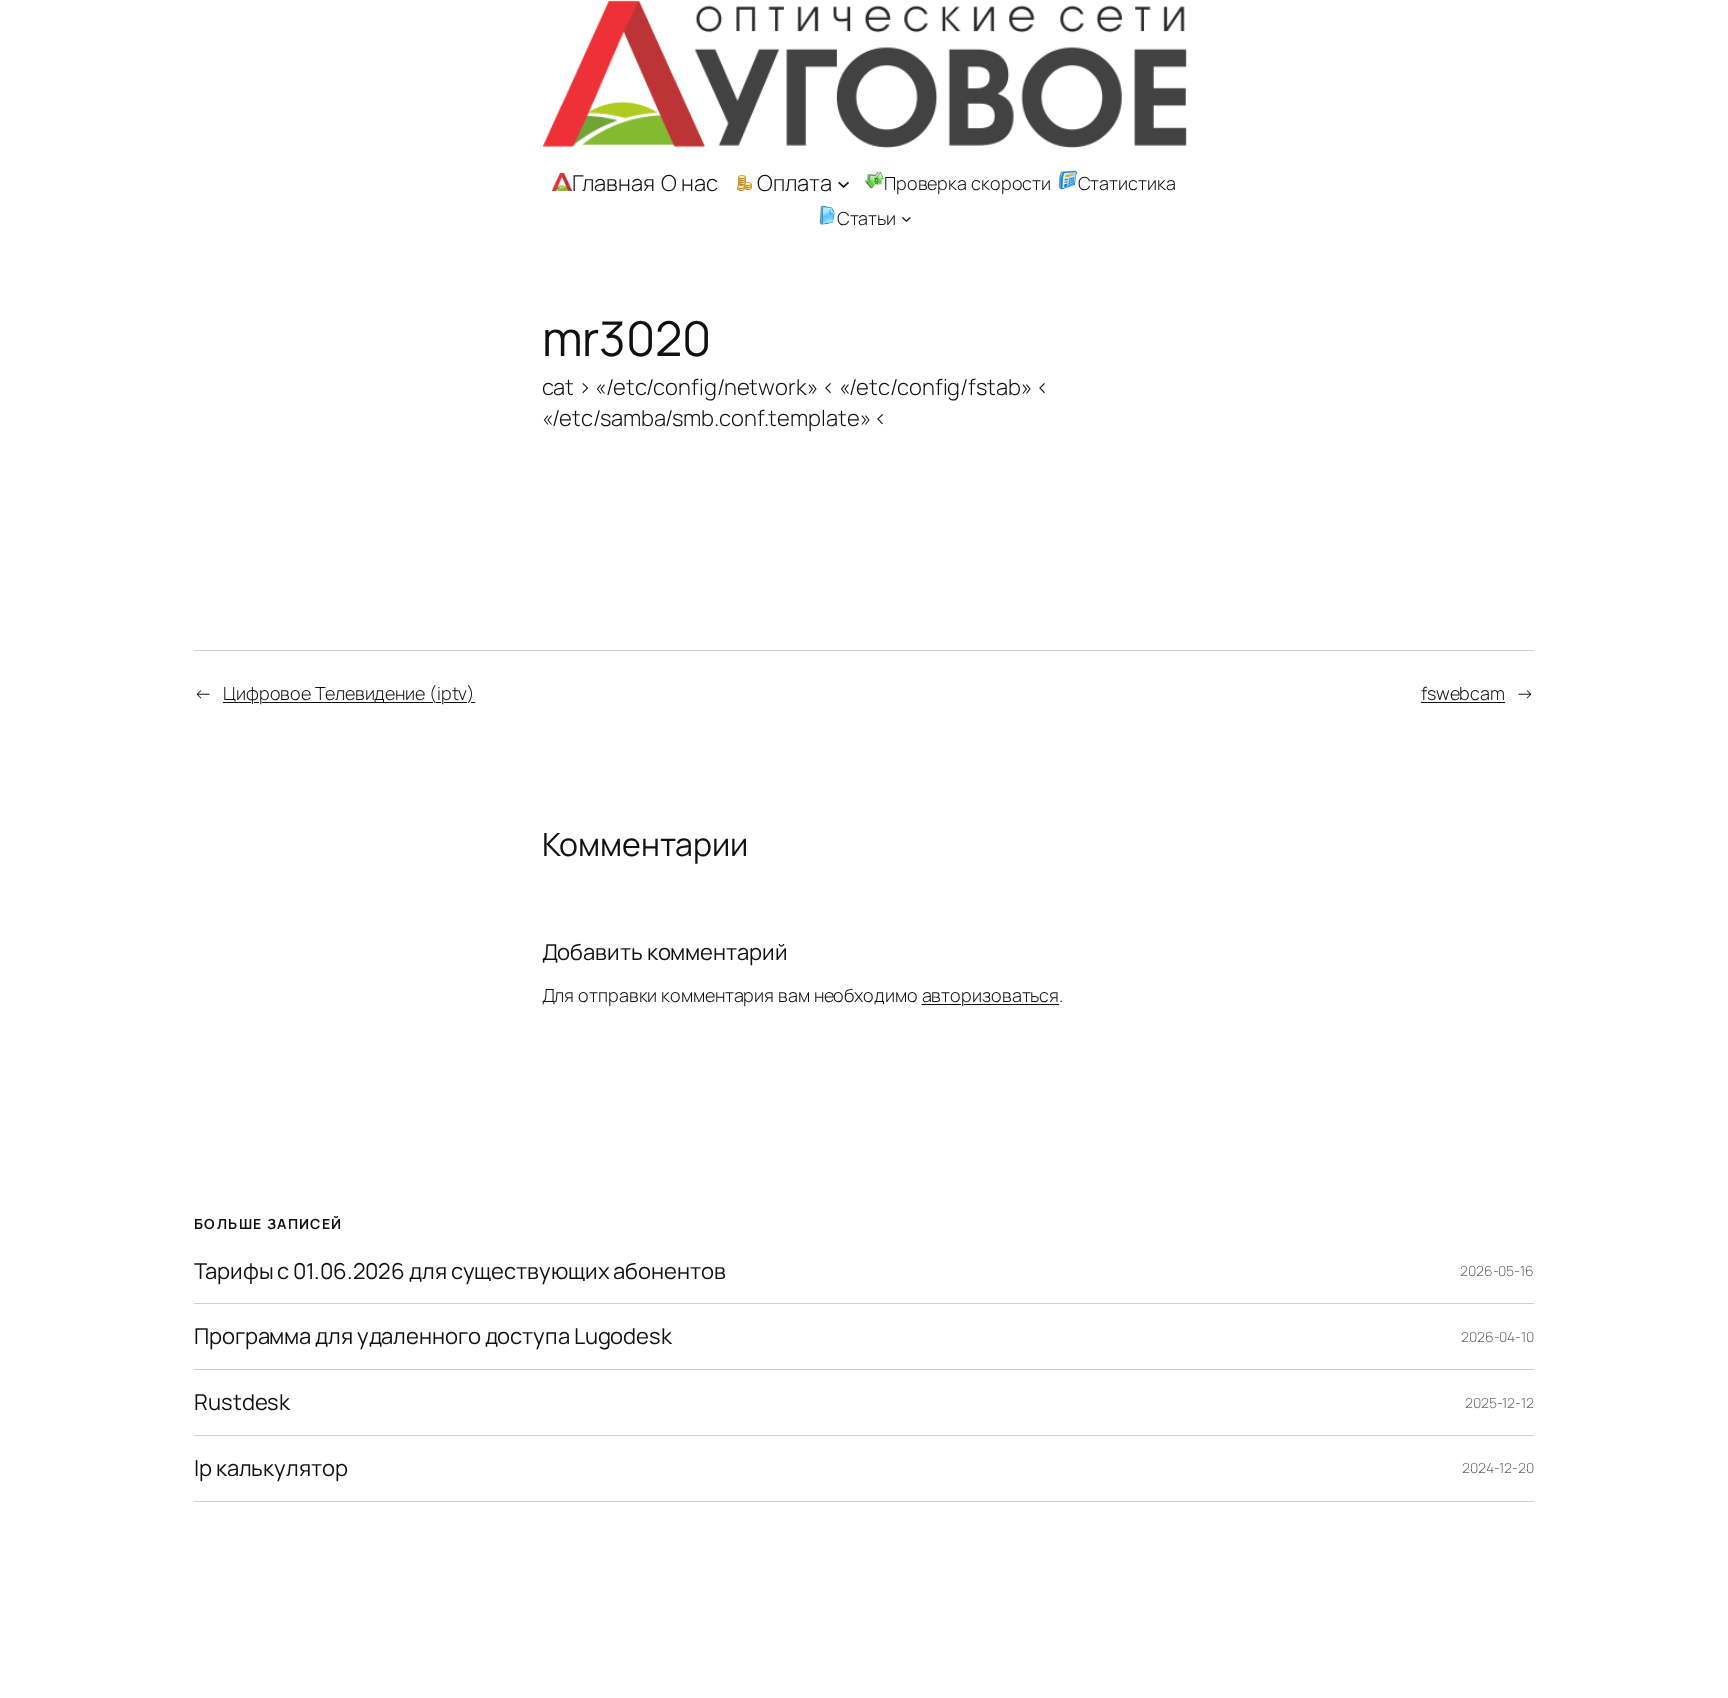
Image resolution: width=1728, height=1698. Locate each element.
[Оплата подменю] (843, 183)
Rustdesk (242, 1402)
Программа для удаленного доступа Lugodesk (433, 1336)
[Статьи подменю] (906, 218)
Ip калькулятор (271, 1468)
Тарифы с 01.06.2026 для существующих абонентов (459, 1271)
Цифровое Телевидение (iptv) (349, 693)
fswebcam (1463, 693)
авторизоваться (991, 995)
